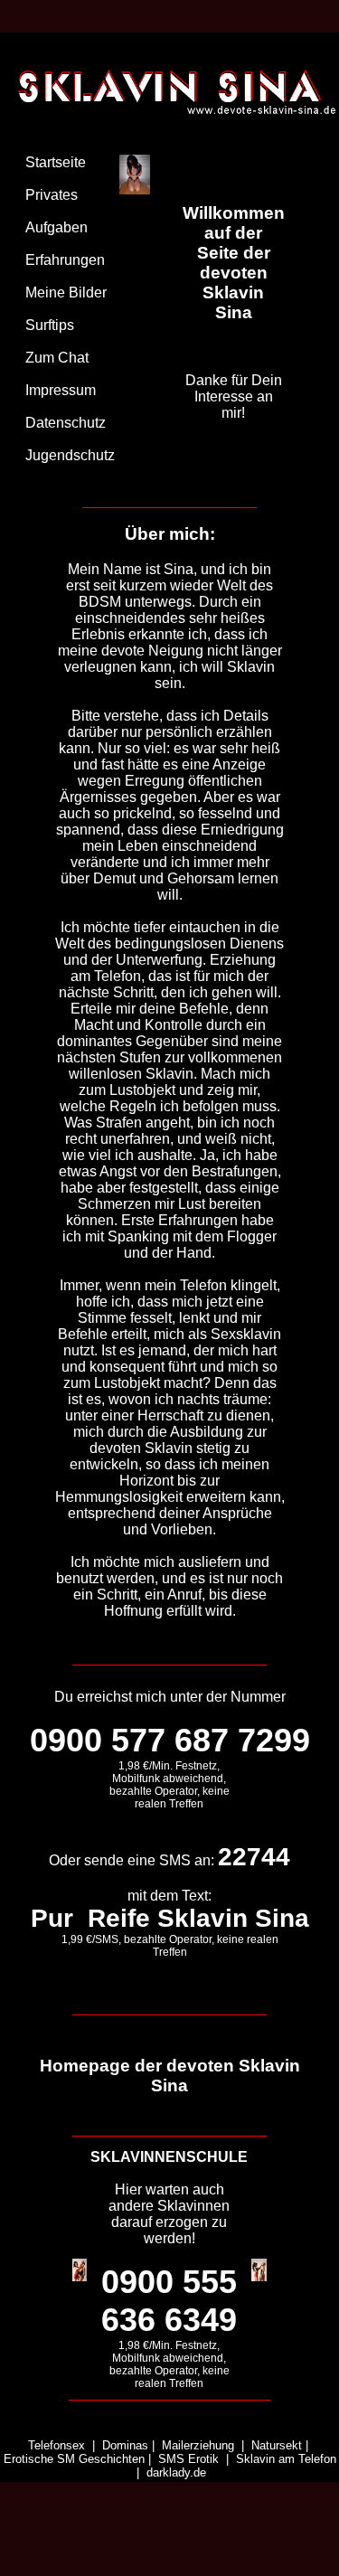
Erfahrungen (65, 260)
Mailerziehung (198, 2445)
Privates (52, 195)
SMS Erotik (188, 2459)
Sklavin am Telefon (286, 2459)
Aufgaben (56, 227)
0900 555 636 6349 (169, 2301)
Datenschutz (66, 423)
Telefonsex (56, 2445)
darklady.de (176, 2472)
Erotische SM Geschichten (74, 2459)
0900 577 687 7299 (170, 1740)
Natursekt (277, 2445)
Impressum (61, 390)
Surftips (50, 325)
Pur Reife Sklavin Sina (170, 1918)
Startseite (56, 162)
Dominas (125, 2445)
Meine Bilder (66, 293)
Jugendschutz (70, 455)
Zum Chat (57, 358)
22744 (254, 1857)
